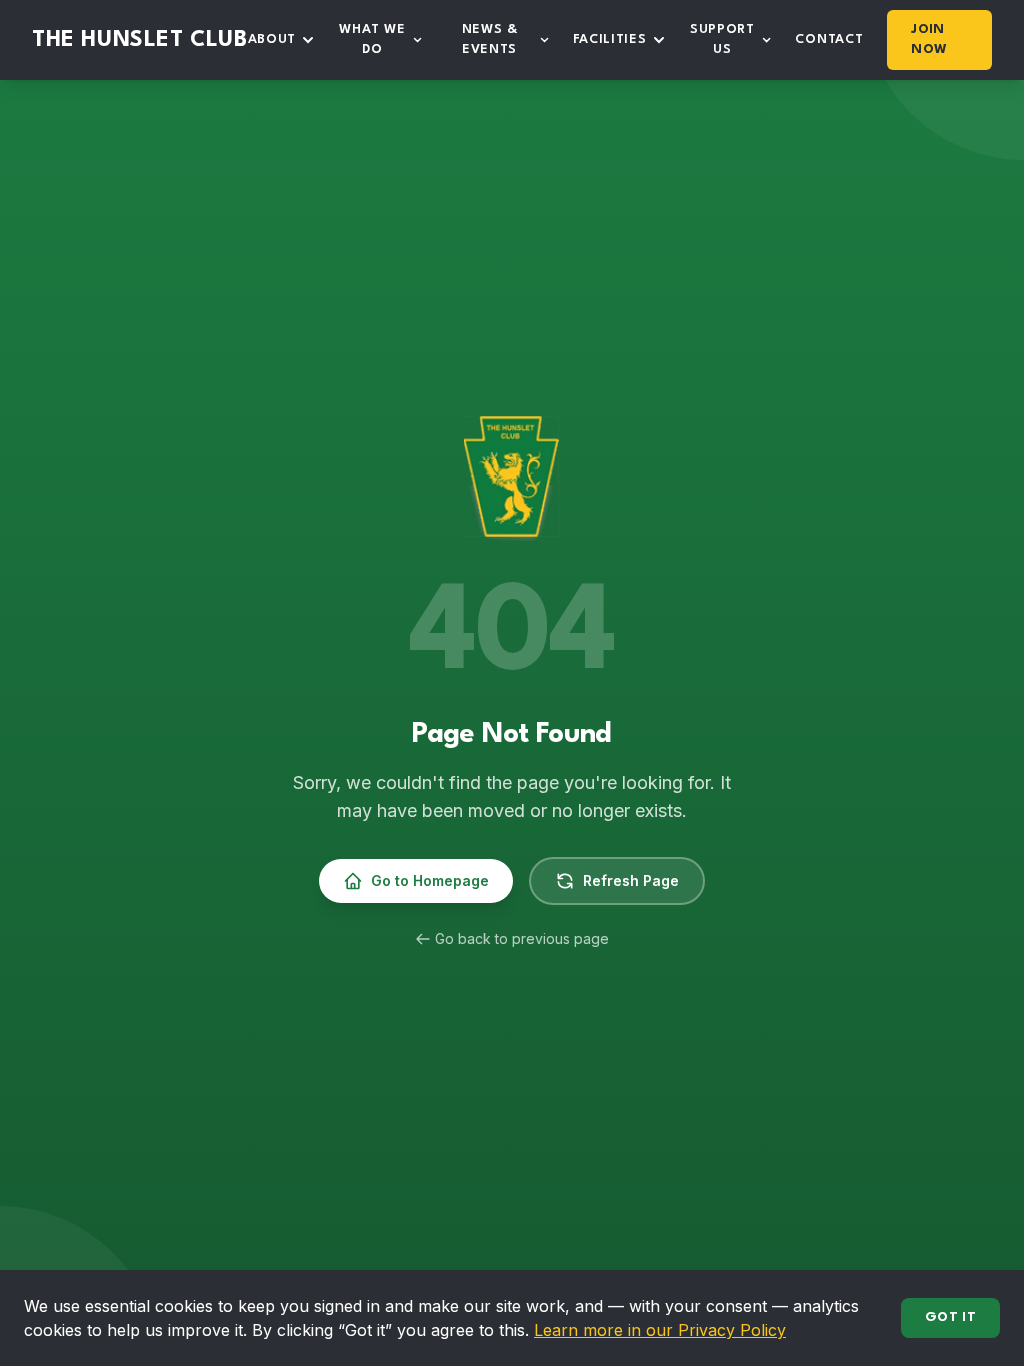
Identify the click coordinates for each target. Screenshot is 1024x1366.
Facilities (610, 39)
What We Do (372, 39)
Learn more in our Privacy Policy (660, 1330)
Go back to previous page (522, 938)
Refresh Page (631, 880)
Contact (829, 39)
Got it (950, 1317)
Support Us (722, 39)
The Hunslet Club (140, 40)
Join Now (929, 39)
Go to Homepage (430, 880)
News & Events (490, 39)
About (272, 39)
